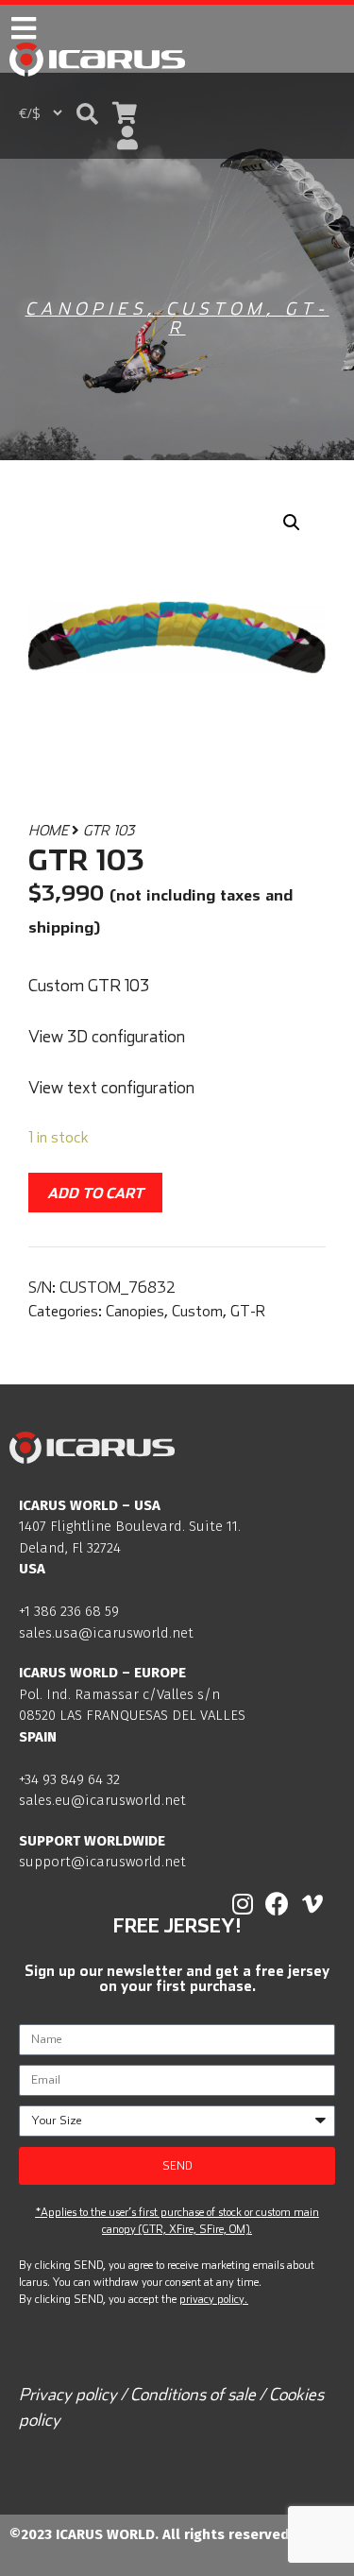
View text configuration (111, 1087)
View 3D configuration (107, 1036)
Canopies (86, 309)
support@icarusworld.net (102, 1862)
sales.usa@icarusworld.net (106, 1633)
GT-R (248, 1311)
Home (48, 830)
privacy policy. (213, 2299)
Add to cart (95, 1193)
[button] (87, 114)
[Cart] (125, 113)
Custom (216, 309)
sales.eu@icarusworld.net (102, 1800)
